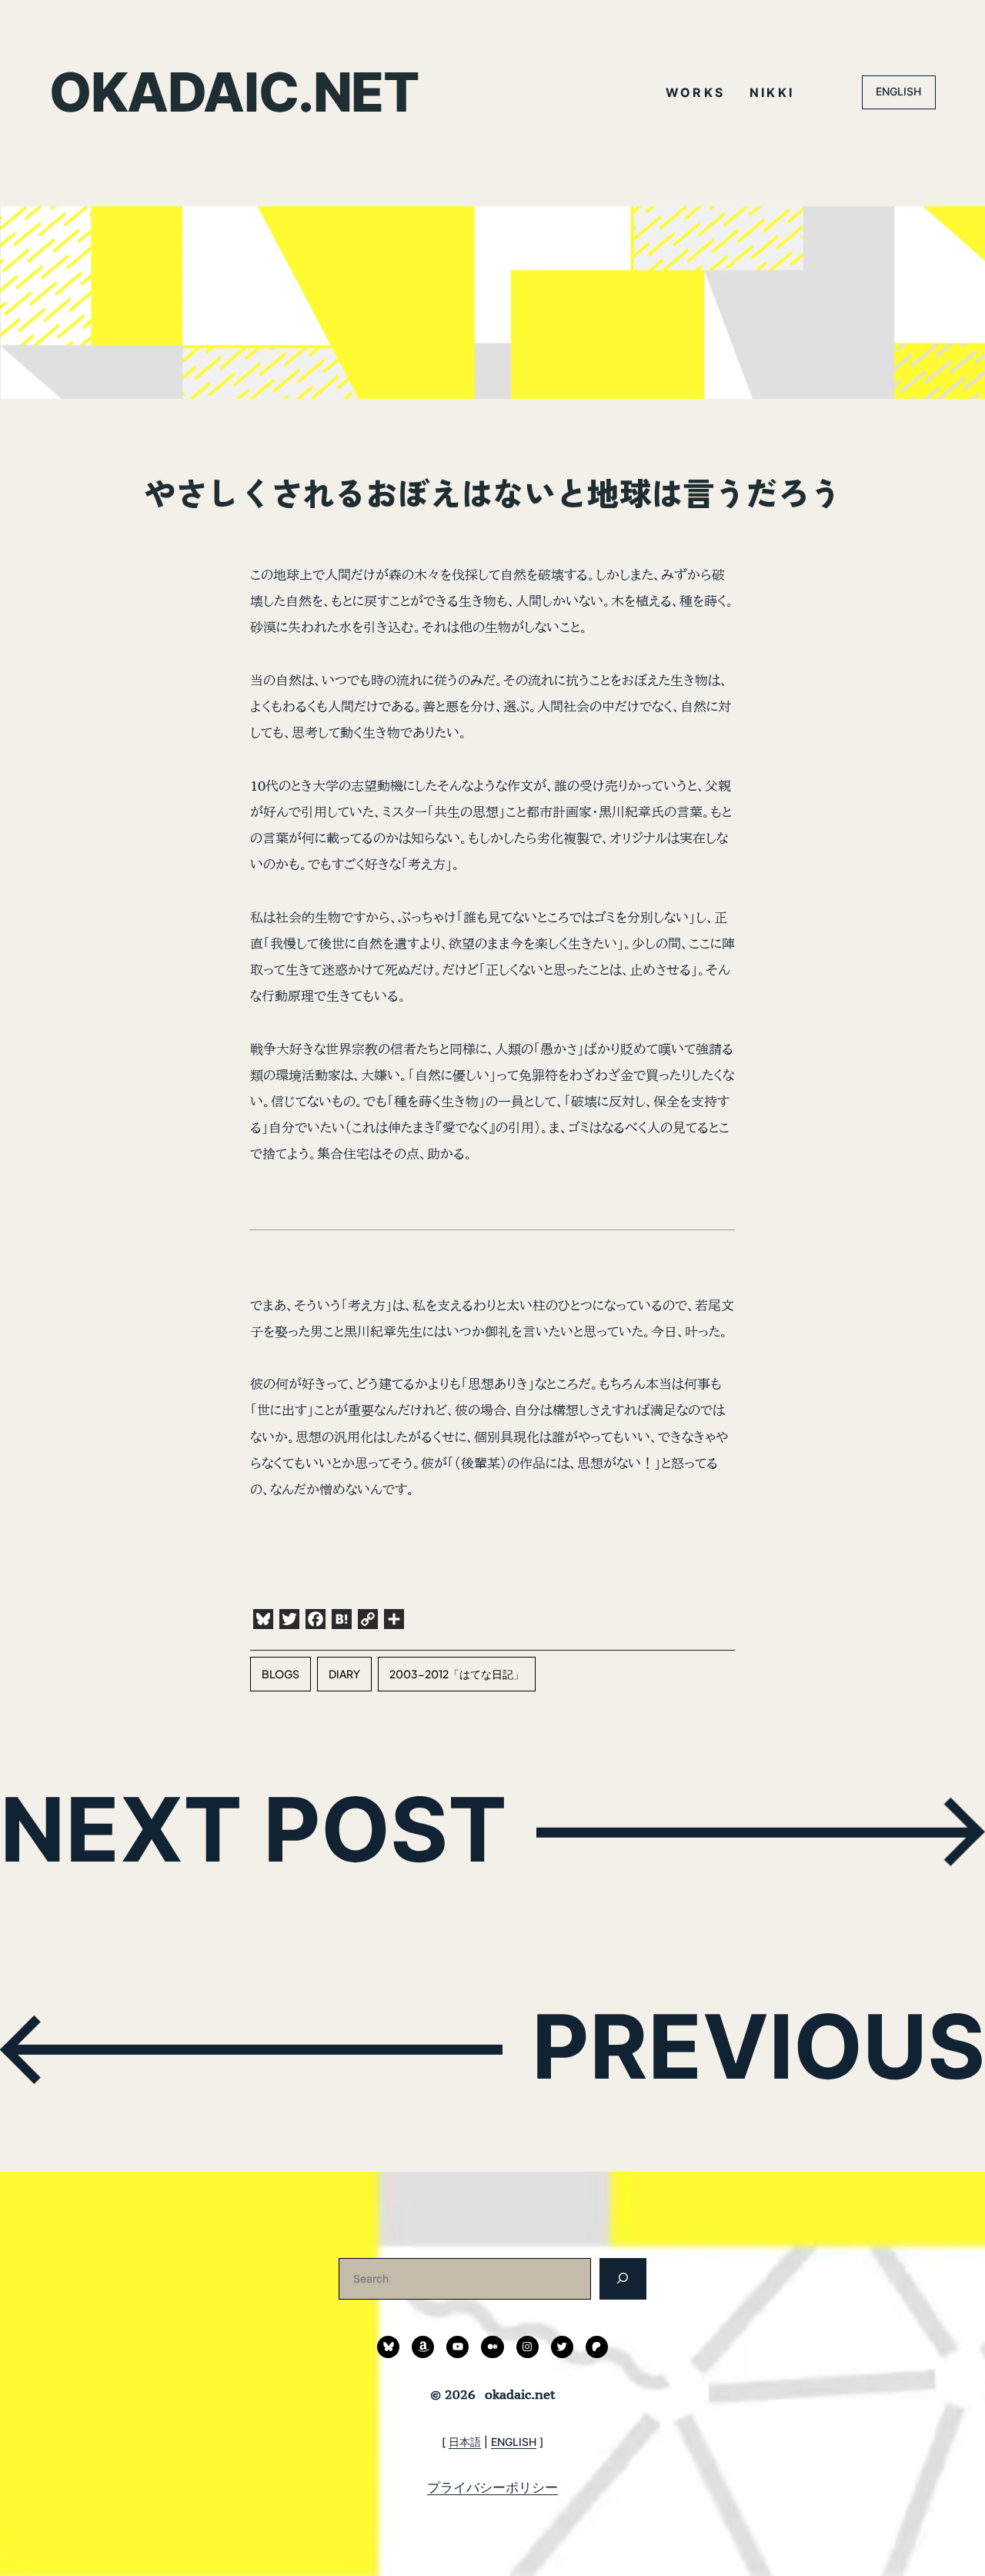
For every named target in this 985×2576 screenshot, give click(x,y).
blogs (280, 1674)
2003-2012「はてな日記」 (457, 1674)
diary (344, 1674)
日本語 (465, 2442)
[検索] (623, 2278)
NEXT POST (254, 1829)
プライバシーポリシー (492, 2487)
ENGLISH (898, 91)
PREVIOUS (758, 2046)
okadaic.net (234, 92)
